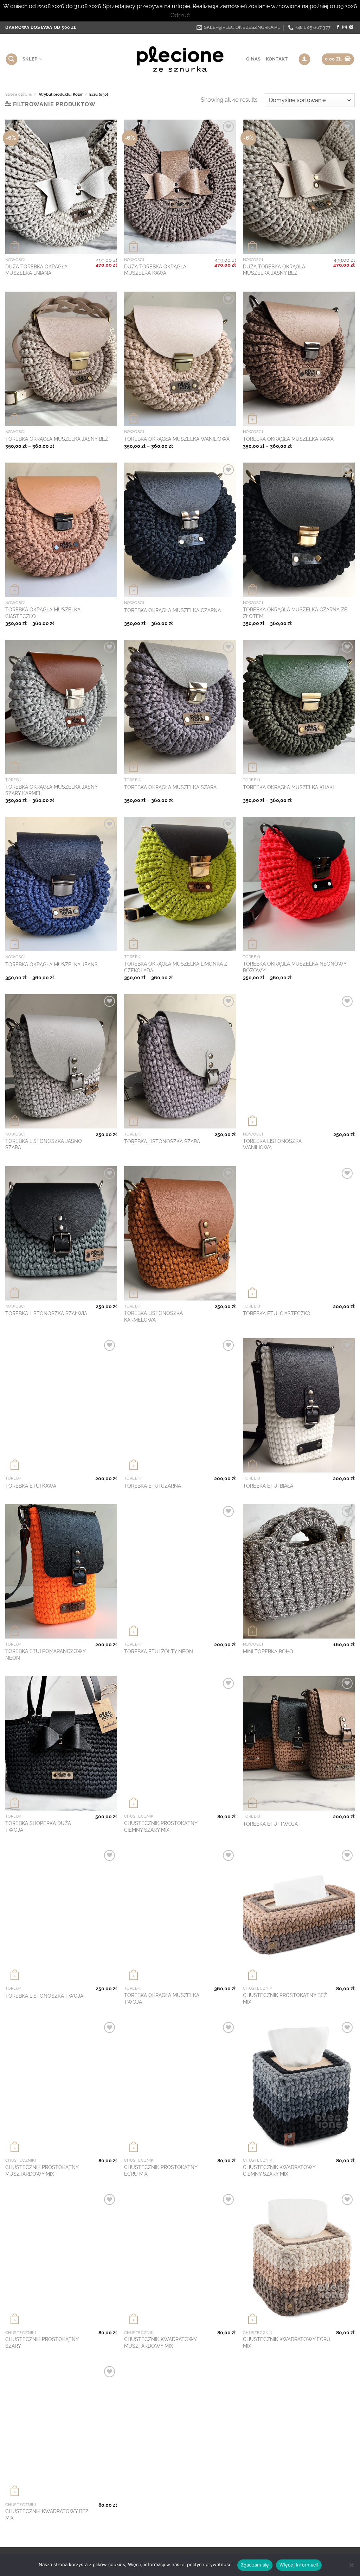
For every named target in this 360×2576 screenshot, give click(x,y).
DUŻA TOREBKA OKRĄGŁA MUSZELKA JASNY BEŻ (274, 270)
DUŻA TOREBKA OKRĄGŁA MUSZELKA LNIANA (36, 270)
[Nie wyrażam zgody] (351, 2567)
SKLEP (30, 59)
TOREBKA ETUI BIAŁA (268, 1486)
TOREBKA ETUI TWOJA (270, 1824)
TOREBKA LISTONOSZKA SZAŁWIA (46, 1313)
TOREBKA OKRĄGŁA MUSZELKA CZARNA (172, 610)
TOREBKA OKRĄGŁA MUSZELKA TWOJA (162, 1998)
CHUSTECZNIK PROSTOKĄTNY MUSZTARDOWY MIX (42, 2170)
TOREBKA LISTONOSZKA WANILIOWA (272, 1144)
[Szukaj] (12, 59)
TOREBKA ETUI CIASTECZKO (277, 1313)
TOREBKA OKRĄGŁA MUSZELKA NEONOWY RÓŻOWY (295, 967)
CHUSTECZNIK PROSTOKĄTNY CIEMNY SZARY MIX (161, 1826)
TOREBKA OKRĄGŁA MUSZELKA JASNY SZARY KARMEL (51, 790)
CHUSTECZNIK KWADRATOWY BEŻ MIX (47, 2514)
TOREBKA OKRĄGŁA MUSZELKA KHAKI (288, 787)
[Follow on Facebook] (338, 27)
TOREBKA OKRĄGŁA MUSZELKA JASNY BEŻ (57, 439)
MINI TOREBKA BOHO (268, 1651)
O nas (253, 59)
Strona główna (18, 94)
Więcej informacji (299, 2565)
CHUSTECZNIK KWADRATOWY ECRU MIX (287, 2342)
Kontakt (277, 59)
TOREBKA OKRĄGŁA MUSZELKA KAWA (288, 439)
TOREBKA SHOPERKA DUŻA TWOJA (38, 1826)
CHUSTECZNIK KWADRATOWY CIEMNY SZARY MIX (279, 2170)
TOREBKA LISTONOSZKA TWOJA (44, 1996)
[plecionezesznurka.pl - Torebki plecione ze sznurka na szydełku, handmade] (180, 59)
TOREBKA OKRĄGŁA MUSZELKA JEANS (52, 964)
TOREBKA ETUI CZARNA (153, 1486)
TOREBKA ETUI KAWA (31, 1486)
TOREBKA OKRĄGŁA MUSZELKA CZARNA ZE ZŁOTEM (295, 613)
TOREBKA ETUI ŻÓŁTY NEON (159, 1651)
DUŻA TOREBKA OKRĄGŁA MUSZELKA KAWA (155, 270)
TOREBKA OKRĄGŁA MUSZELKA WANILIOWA (177, 439)
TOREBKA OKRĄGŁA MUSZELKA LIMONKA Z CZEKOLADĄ (176, 967)
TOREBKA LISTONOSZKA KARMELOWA (153, 1316)
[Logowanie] (304, 59)
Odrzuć (180, 15)
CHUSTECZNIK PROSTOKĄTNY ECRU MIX (161, 2170)
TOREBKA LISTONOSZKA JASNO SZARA (44, 1144)
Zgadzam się (255, 2565)
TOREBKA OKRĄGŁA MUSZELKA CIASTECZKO (43, 613)
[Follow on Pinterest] (351, 27)
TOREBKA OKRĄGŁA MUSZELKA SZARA (170, 787)
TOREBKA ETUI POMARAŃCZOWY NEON (45, 1654)
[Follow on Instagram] (345, 27)
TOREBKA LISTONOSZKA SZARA (162, 1141)
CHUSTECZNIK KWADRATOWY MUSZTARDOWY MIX (160, 2342)
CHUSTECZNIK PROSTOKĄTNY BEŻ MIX (285, 1998)
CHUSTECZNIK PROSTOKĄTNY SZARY (42, 2342)
